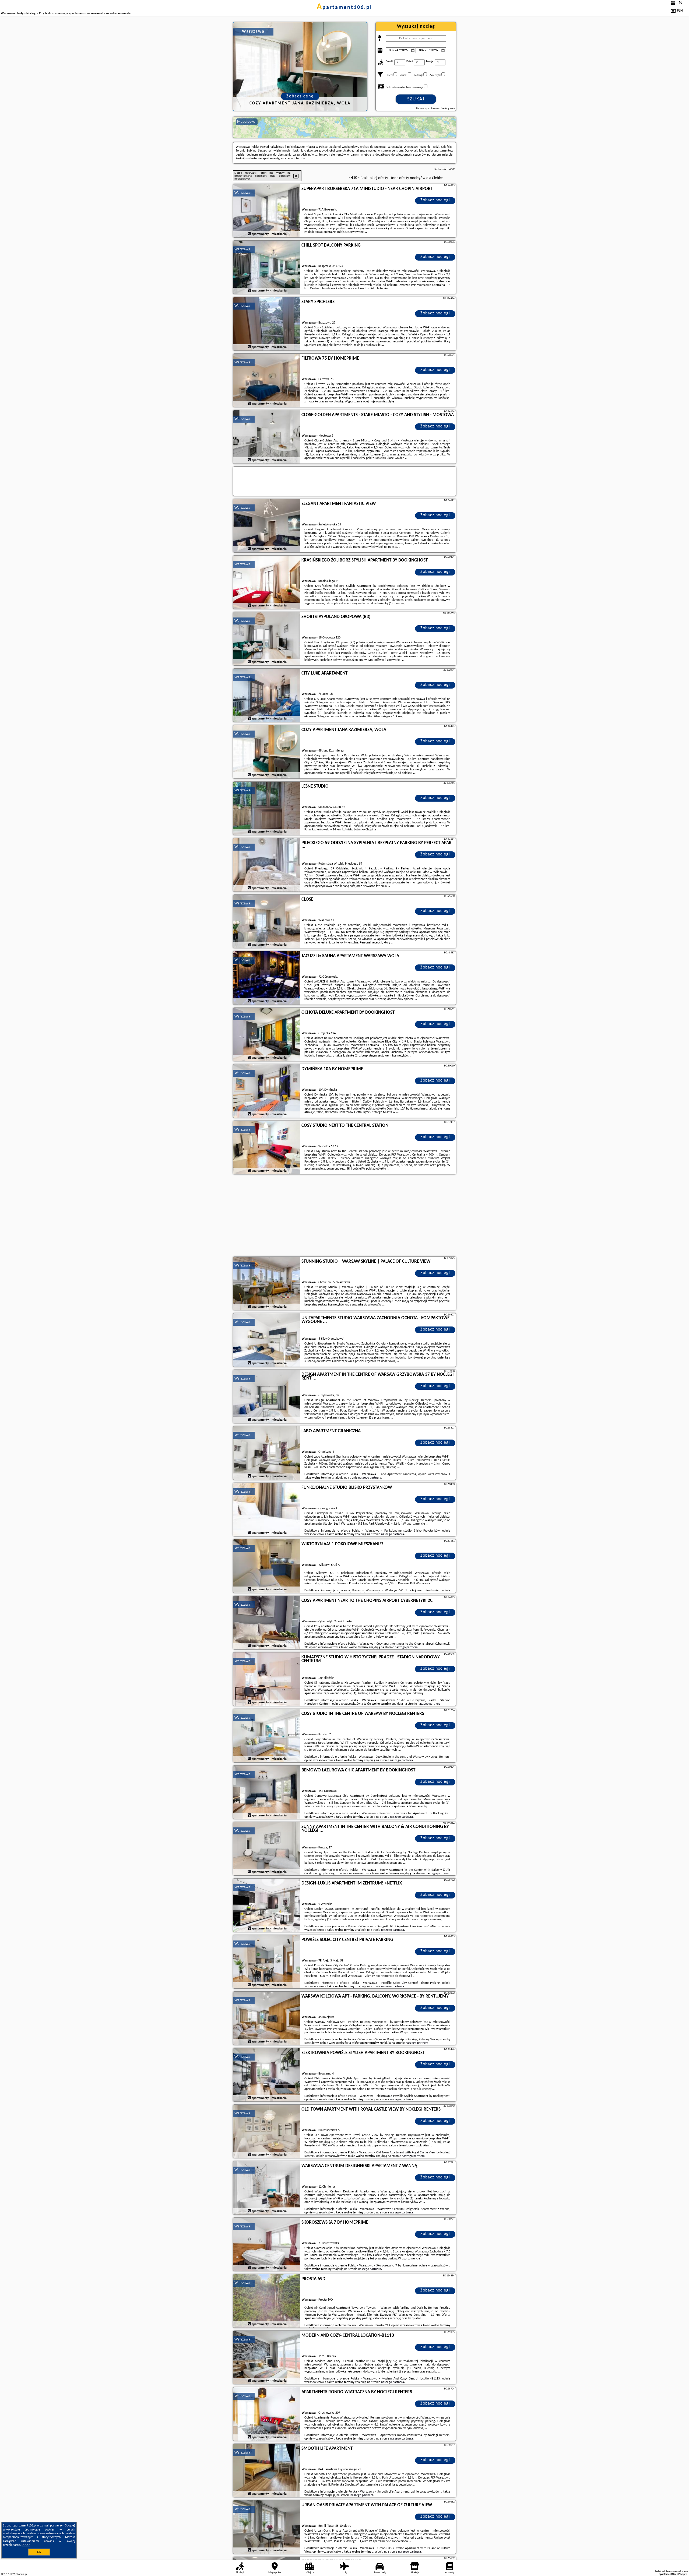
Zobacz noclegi (435, 200)
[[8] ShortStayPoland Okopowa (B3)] (267, 639)
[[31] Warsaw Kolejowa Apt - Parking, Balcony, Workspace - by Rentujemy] (267, 2019)
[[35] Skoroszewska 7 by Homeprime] (267, 2245)
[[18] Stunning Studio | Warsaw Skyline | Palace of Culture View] (267, 1284)
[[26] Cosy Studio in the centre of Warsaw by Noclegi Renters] (267, 1736)
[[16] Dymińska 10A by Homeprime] (267, 1091)
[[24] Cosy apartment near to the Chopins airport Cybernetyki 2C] (267, 1623)
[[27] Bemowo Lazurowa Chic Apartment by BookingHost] (267, 1792)
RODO (26, 2545)
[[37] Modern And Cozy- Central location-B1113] (267, 2358)
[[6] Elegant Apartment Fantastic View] (267, 526)
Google (69, 2526)
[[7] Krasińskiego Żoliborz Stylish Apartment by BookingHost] (267, 582)
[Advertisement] (344, 1216)
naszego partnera (370, 1478)
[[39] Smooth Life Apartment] (267, 2471)
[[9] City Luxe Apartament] (267, 696)
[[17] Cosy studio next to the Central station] (267, 1148)
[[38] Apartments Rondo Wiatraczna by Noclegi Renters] (267, 2414)
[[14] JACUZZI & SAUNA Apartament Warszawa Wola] (267, 978)
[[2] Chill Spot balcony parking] (267, 268)
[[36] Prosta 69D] (267, 2301)
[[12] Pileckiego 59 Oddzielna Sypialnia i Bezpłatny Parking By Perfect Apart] (267, 865)
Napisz (684, 2574)
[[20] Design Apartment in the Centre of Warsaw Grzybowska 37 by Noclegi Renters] (267, 1397)
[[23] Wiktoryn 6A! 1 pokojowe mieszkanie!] (267, 1566)
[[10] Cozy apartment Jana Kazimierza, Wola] (267, 752)
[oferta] (249, 234)
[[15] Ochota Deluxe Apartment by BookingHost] (267, 1035)
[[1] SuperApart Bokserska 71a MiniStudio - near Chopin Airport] (267, 211)
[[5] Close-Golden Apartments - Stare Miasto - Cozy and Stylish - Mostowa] (267, 437)
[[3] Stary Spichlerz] (267, 324)
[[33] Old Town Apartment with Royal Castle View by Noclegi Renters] (267, 2132)
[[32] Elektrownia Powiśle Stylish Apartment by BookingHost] (267, 2075)
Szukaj (416, 99)
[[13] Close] (267, 922)
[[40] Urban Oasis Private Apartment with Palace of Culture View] (267, 2527)
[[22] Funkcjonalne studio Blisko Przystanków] (267, 1510)
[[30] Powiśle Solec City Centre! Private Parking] (267, 1962)
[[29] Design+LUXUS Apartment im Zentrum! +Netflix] (267, 1905)
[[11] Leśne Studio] (267, 809)
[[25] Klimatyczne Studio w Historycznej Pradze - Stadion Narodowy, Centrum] (267, 1679)
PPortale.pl (21, 2574)
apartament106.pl (344, 8)
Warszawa (242, 193)
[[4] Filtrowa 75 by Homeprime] (267, 381)
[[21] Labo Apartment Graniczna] (267, 1453)
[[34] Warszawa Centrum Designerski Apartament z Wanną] (267, 2188)
